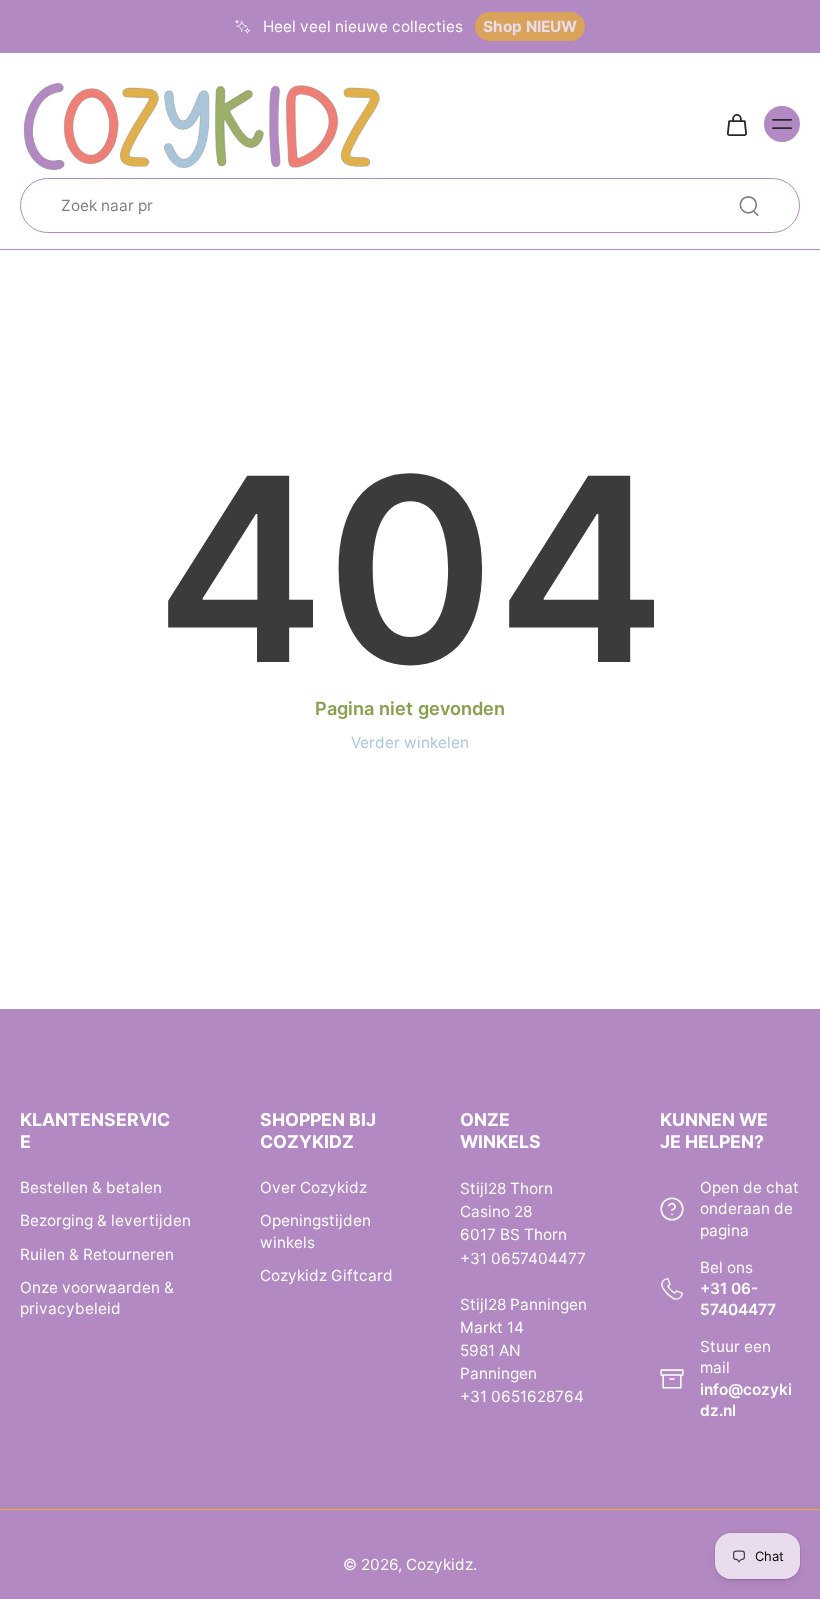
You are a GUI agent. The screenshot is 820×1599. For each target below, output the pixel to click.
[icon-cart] (736, 124)
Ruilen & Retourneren (97, 1254)
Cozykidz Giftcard (326, 1275)
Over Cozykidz (313, 1188)
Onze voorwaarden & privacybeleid (97, 1298)
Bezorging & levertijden (105, 1221)
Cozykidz (439, 1564)
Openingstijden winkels (315, 1232)
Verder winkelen (410, 742)
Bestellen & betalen (91, 1188)
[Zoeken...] (749, 206)
